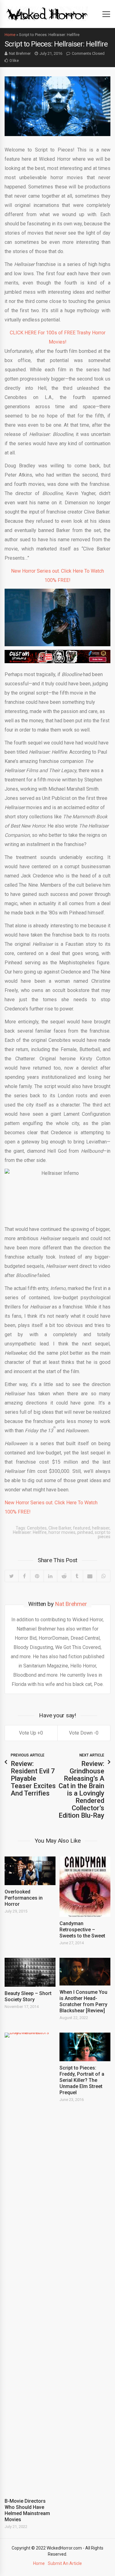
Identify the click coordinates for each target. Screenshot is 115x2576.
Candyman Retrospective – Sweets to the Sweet (82, 1930)
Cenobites (37, 1528)
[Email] (90, 1576)
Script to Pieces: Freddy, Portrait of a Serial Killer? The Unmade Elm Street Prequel (82, 2080)
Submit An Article (65, 2563)
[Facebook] (24, 1576)
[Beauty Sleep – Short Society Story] (30, 1972)
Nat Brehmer (20, 53)
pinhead (85, 1532)
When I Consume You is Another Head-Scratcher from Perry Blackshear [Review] (83, 2001)
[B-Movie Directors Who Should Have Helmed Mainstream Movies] (30, 2264)
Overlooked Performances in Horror (24, 1898)
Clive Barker (60, 1528)
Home (10, 35)
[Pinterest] (37, 1576)
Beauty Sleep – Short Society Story (28, 1996)
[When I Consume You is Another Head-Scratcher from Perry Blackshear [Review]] (85, 1972)
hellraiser (101, 1528)
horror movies (62, 1532)
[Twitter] (12, 1576)
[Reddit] (64, 1576)
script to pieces (103, 1534)
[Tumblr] (77, 1576)
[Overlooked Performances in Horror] (30, 1871)
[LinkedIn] (50, 1576)
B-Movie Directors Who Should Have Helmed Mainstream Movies (27, 2510)
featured (82, 1528)
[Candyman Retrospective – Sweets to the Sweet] (85, 1887)
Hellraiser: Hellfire (30, 1532)
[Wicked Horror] (47, 14)
